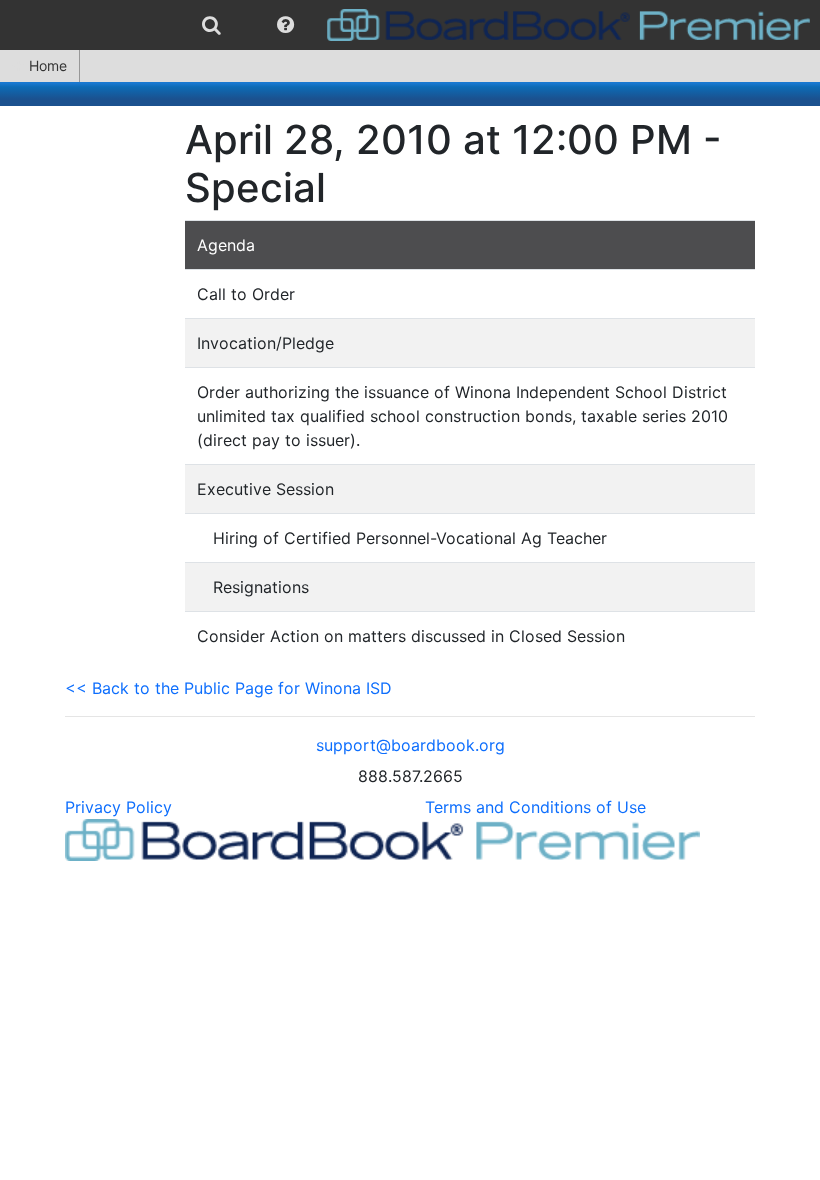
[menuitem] (211, 25)
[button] (285, 25)
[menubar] (410, 25)
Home (48, 65)
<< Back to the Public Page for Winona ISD (228, 688)
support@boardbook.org (410, 745)
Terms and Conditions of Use (535, 807)
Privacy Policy (118, 807)
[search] (211, 25)
